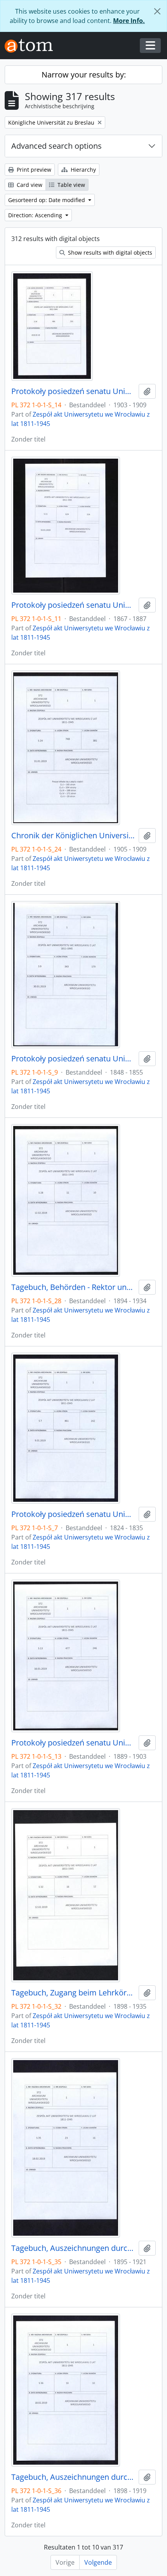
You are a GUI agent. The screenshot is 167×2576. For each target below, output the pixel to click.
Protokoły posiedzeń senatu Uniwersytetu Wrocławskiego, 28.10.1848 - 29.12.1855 (73, 1059)
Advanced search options (57, 146)
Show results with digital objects (109, 252)
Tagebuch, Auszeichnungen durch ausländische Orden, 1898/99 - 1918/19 (73, 2477)
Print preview (33, 170)
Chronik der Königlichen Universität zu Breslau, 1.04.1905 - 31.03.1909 (73, 836)
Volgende (98, 2562)
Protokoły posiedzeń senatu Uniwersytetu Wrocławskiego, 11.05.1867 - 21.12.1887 (73, 605)
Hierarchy (83, 170)
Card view (29, 185)
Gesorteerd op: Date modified (47, 200)
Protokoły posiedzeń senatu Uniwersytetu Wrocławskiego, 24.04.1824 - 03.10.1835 (73, 1514)
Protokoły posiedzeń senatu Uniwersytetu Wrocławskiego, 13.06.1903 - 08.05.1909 (73, 391)
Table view (70, 185)
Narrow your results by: (84, 75)
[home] (32, 46)
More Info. (129, 21)
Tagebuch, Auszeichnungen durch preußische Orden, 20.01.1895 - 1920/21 (73, 2248)
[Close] (157, 11)
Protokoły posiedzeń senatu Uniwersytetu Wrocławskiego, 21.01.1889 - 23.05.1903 (73, 1743)
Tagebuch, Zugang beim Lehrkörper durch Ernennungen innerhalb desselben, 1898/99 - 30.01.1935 (73, 1993)
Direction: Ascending (36, 215)
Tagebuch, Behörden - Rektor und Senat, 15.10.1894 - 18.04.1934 (73, 1287)
